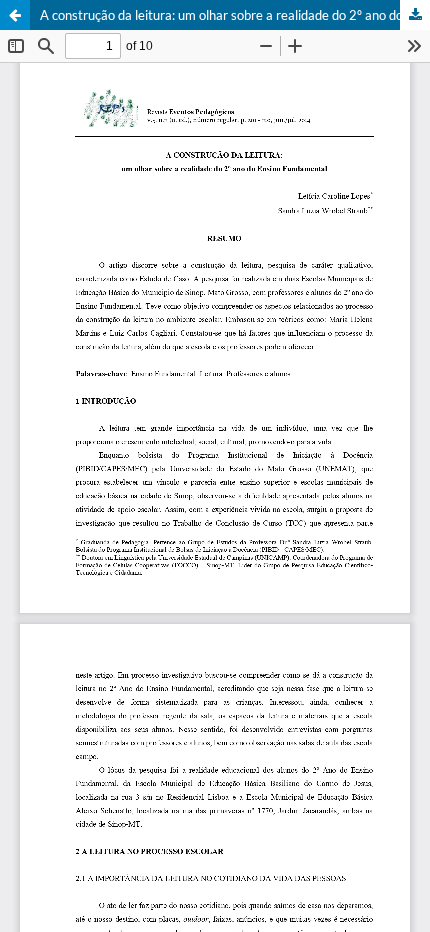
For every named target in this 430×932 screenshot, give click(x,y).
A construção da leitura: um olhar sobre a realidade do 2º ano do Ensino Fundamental (235, 15)
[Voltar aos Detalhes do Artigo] (15, 15)
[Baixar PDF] (415, 15)
